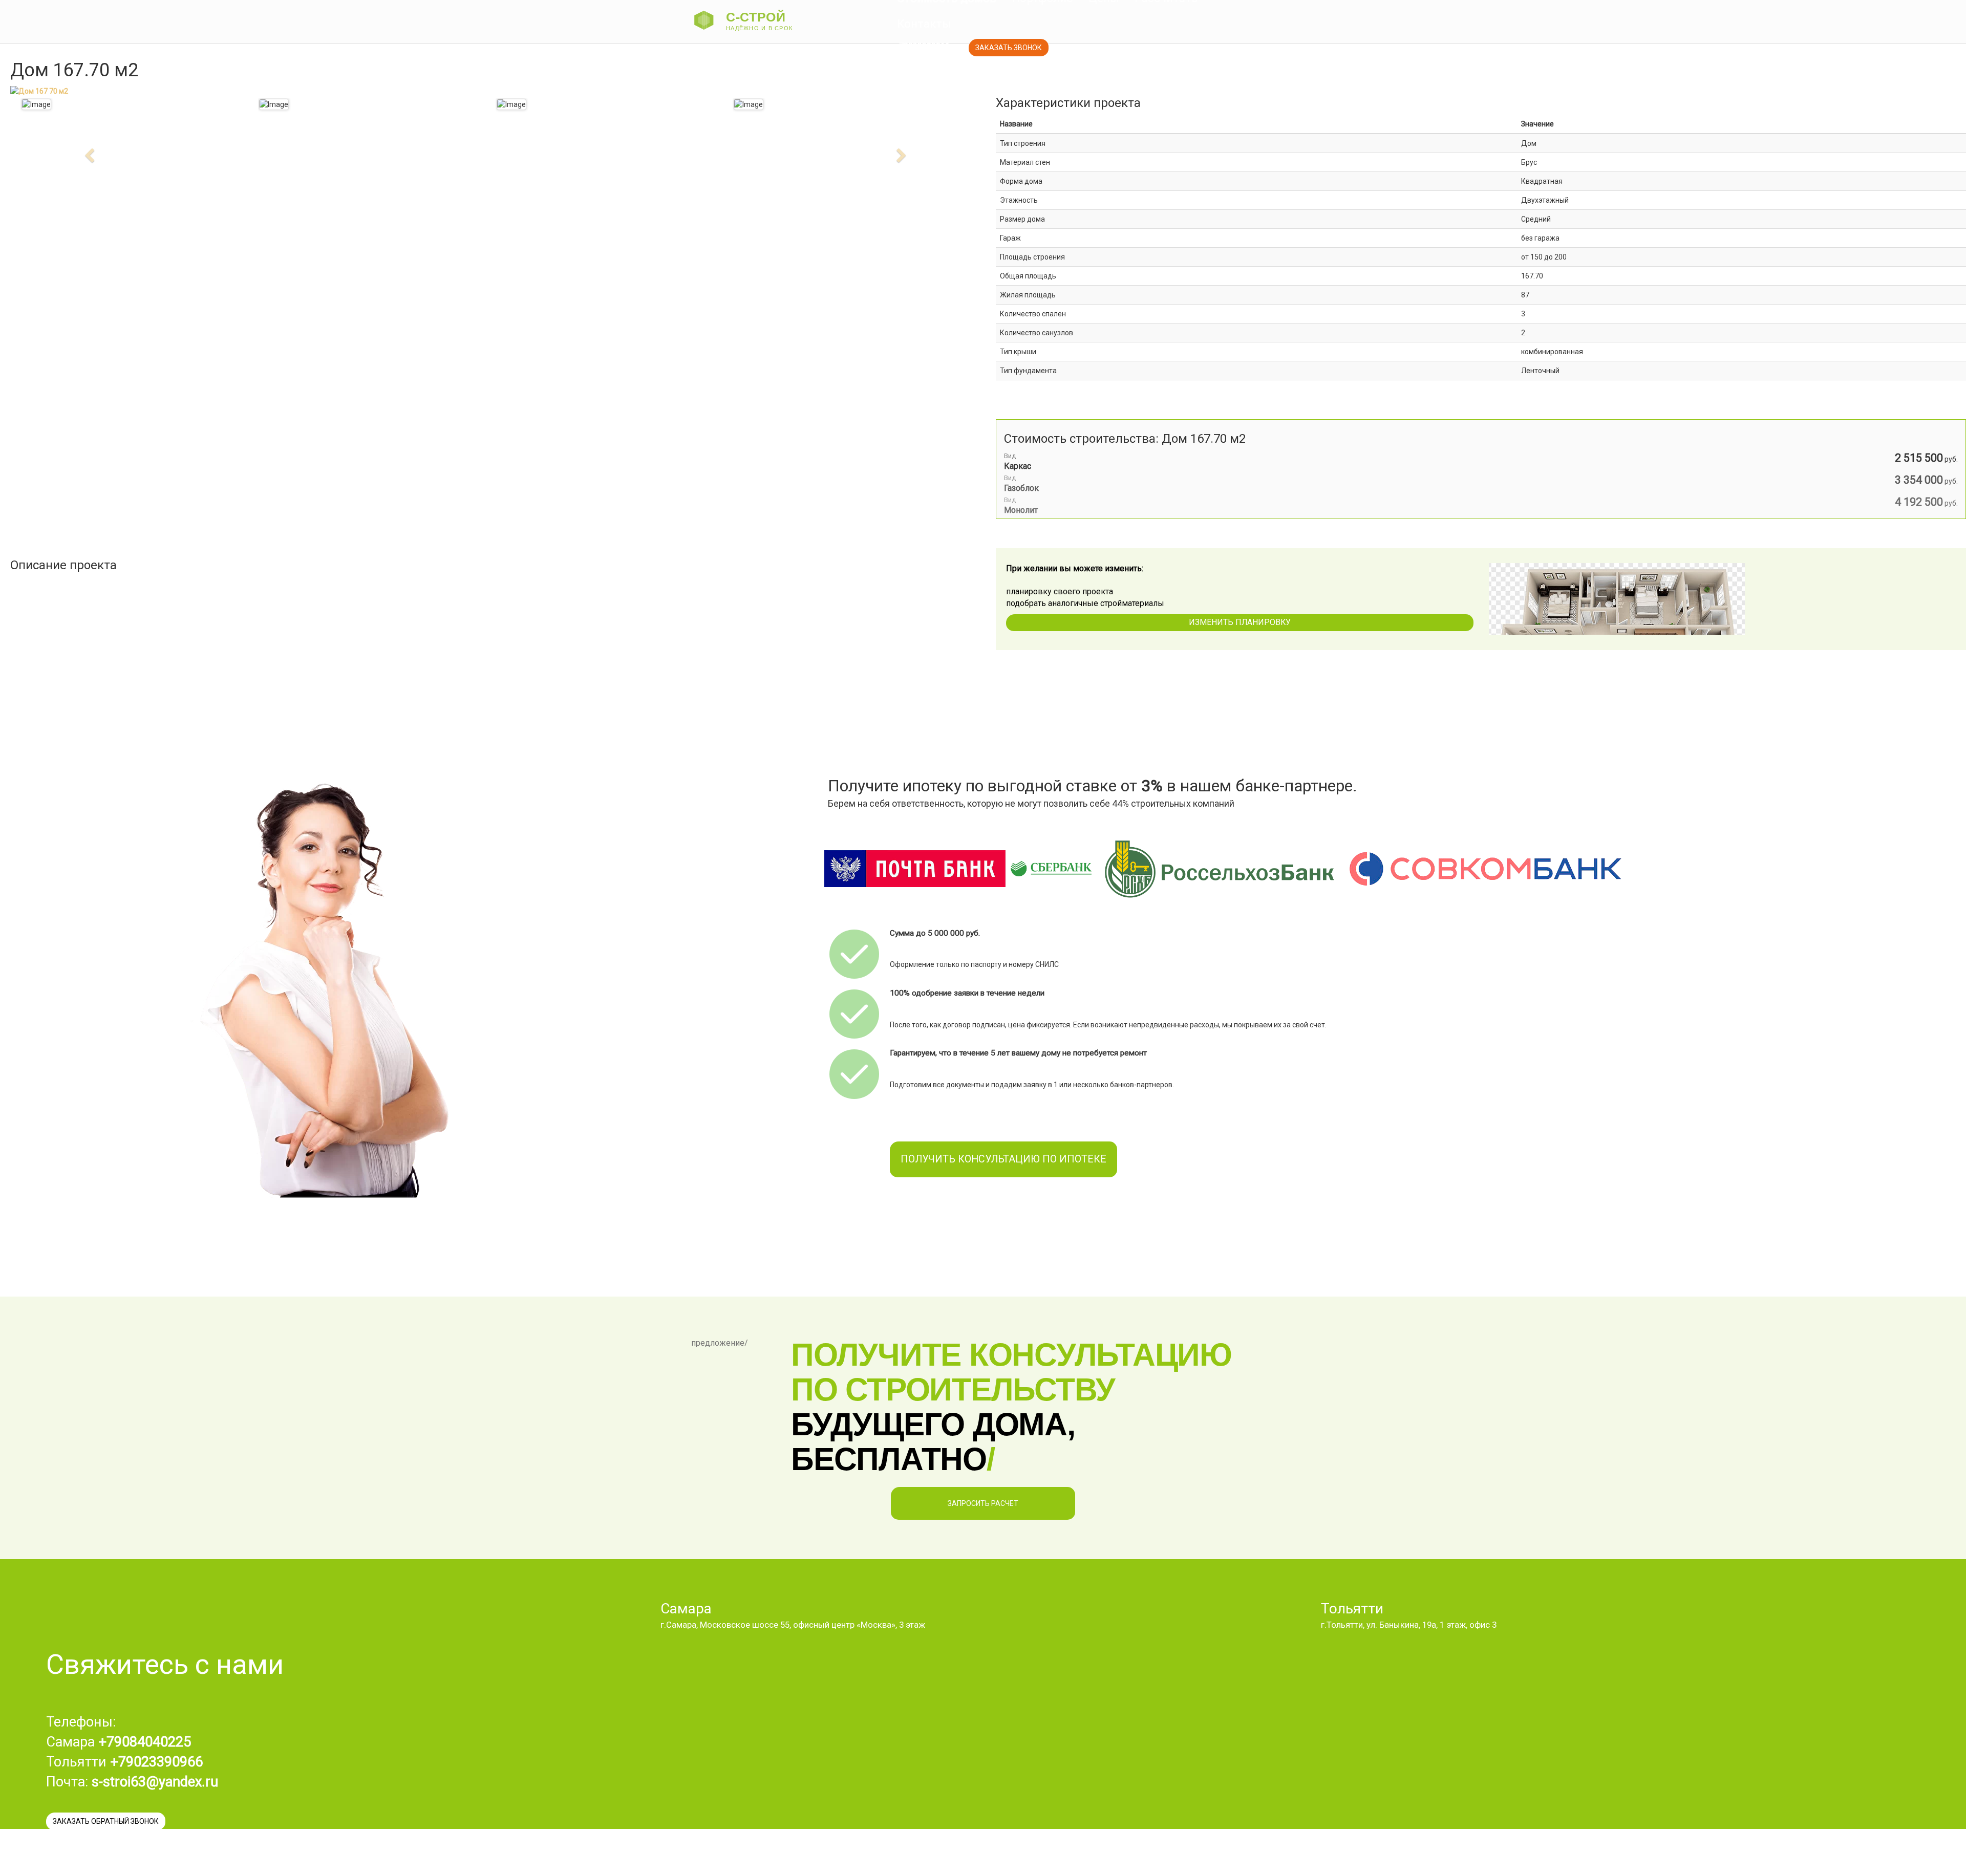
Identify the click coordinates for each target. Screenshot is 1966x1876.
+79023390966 (922, 46)
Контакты (924, 24)
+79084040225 (145, 1742)
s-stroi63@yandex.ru (155, 1782)
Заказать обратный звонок (106, 1821)
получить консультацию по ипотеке (1003, 1159)
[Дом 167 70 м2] (274, 104)
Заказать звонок (1009, 48)
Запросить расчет (983, 1503)
